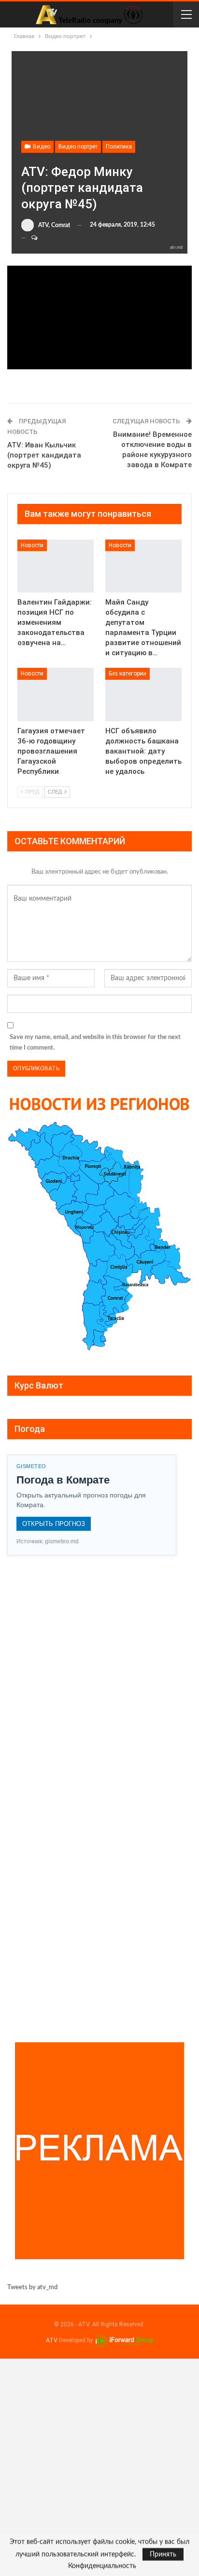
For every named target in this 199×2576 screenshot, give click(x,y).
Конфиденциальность (102, 2566)
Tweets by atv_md (32, 2287)
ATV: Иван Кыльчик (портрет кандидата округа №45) (44, 455)
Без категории (128, 674)
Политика (119, 147)
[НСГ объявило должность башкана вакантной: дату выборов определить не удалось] (143, 695)
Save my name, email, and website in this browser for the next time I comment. (95, 1043)
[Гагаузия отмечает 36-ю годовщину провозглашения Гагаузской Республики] (56, 695)
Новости (32, 545)
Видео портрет (78, 147)
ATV (52, 2340)
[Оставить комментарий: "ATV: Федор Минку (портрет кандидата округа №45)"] (30, 238)
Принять (163, 2554)
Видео (41, 147)
